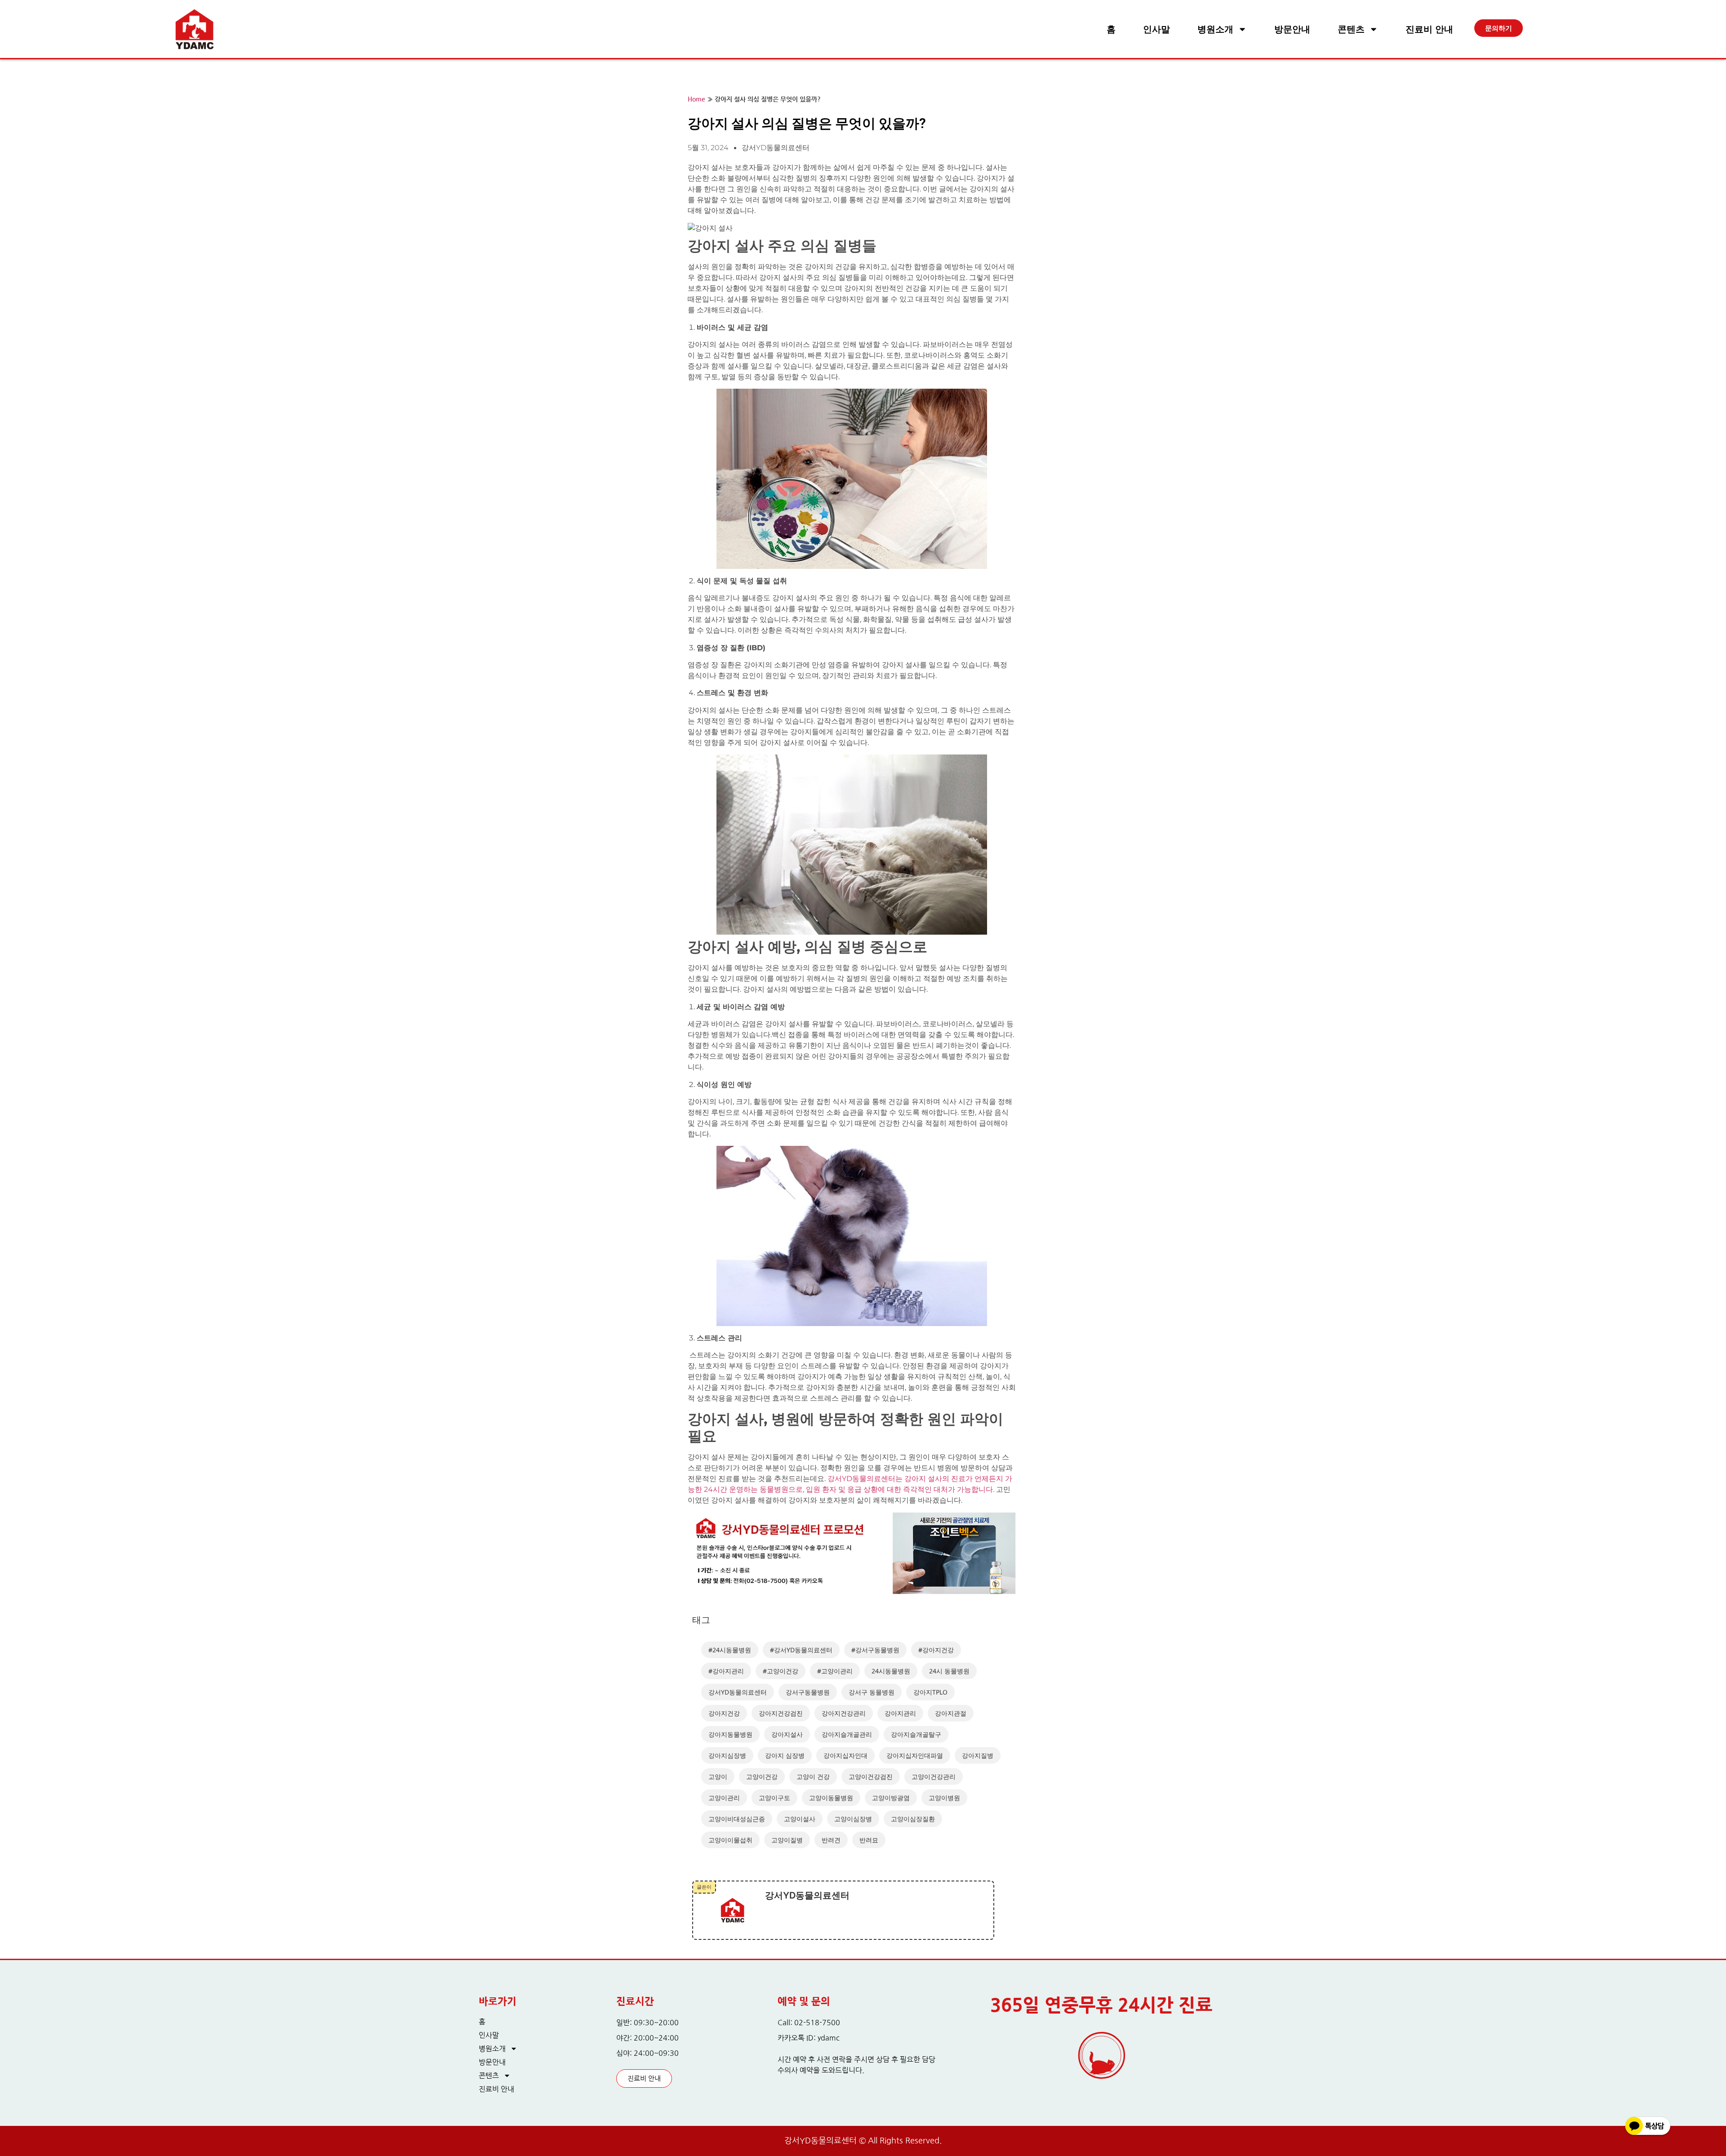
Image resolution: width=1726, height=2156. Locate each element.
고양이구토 (774, 1798)
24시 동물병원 (949, 1671)
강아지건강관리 (844, 1713)
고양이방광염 (891, 1798)
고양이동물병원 (831, 1798)
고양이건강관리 (934, 1777)
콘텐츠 (1351, 29)
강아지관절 (951, 1713)
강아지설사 (787, 1734)
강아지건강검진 (781, 1713)
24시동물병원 (891, 1671)
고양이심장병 (853, 1819)
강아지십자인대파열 (915, 1755)
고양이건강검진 (871, 1777)
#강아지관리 (726, 1671)
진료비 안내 (1429, 29)
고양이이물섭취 (730, 1840)
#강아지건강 (936, 1650)
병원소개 (1215, 29)
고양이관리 (724, 1798)
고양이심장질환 (913, 1819)
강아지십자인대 (845, 1755)
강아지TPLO (930, 1692)
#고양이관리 (835, 1671)
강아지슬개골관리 (847, 1734)
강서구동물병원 (808, 1692)
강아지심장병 (727, 1755)
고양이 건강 (813, 1777)
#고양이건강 (781, 1671)
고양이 (718, 1777)
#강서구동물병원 (875, 1650)
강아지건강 (724, 1713)
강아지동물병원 (730, 1734)
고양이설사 (800, 1819)
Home (696, 100)
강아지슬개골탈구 (916, 1734)
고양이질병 (787, 1840)
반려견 (831, 1840)
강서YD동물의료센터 (738, 1692)
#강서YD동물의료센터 (801, 1650)
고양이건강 (762, 1777)
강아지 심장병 (785, 1755)
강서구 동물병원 (872, 1692)
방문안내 (1292, 29)
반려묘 (869, 1840)
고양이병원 (944, 1798)
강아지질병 (978, 1755)
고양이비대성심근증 (737, 1819)
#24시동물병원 (730, 1650)
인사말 (1157, 29)
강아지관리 (900, 1713)
